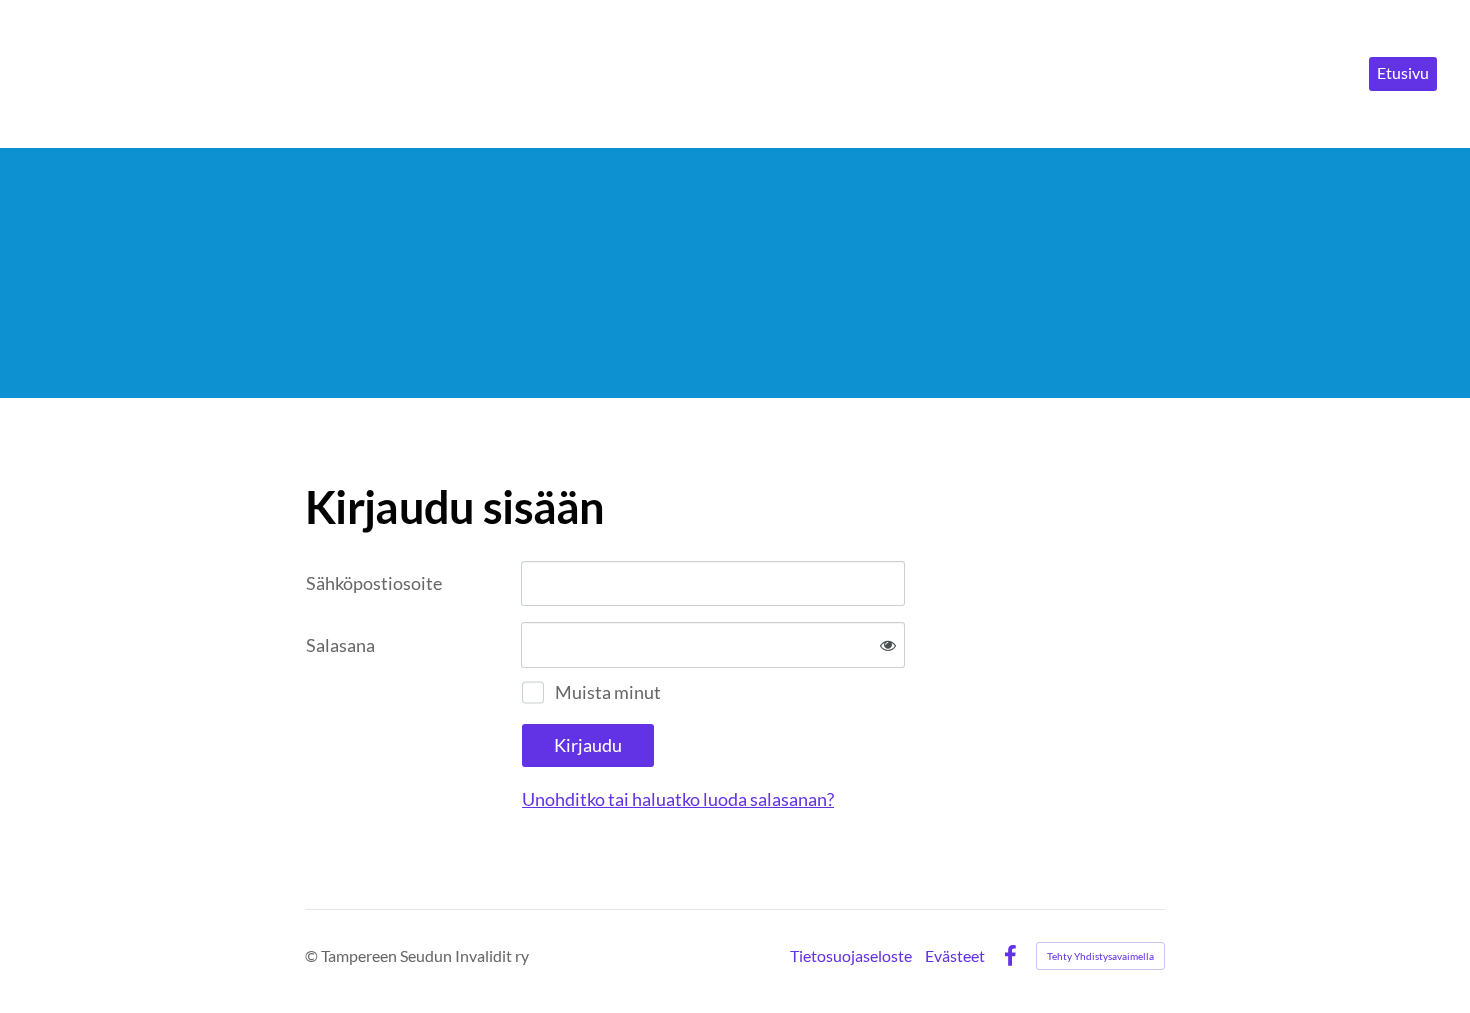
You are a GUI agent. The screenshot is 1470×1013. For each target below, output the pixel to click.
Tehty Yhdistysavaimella (1100, 956)
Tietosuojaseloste (851, 956)
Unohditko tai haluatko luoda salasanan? (678, 799)
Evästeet (955, 956)
